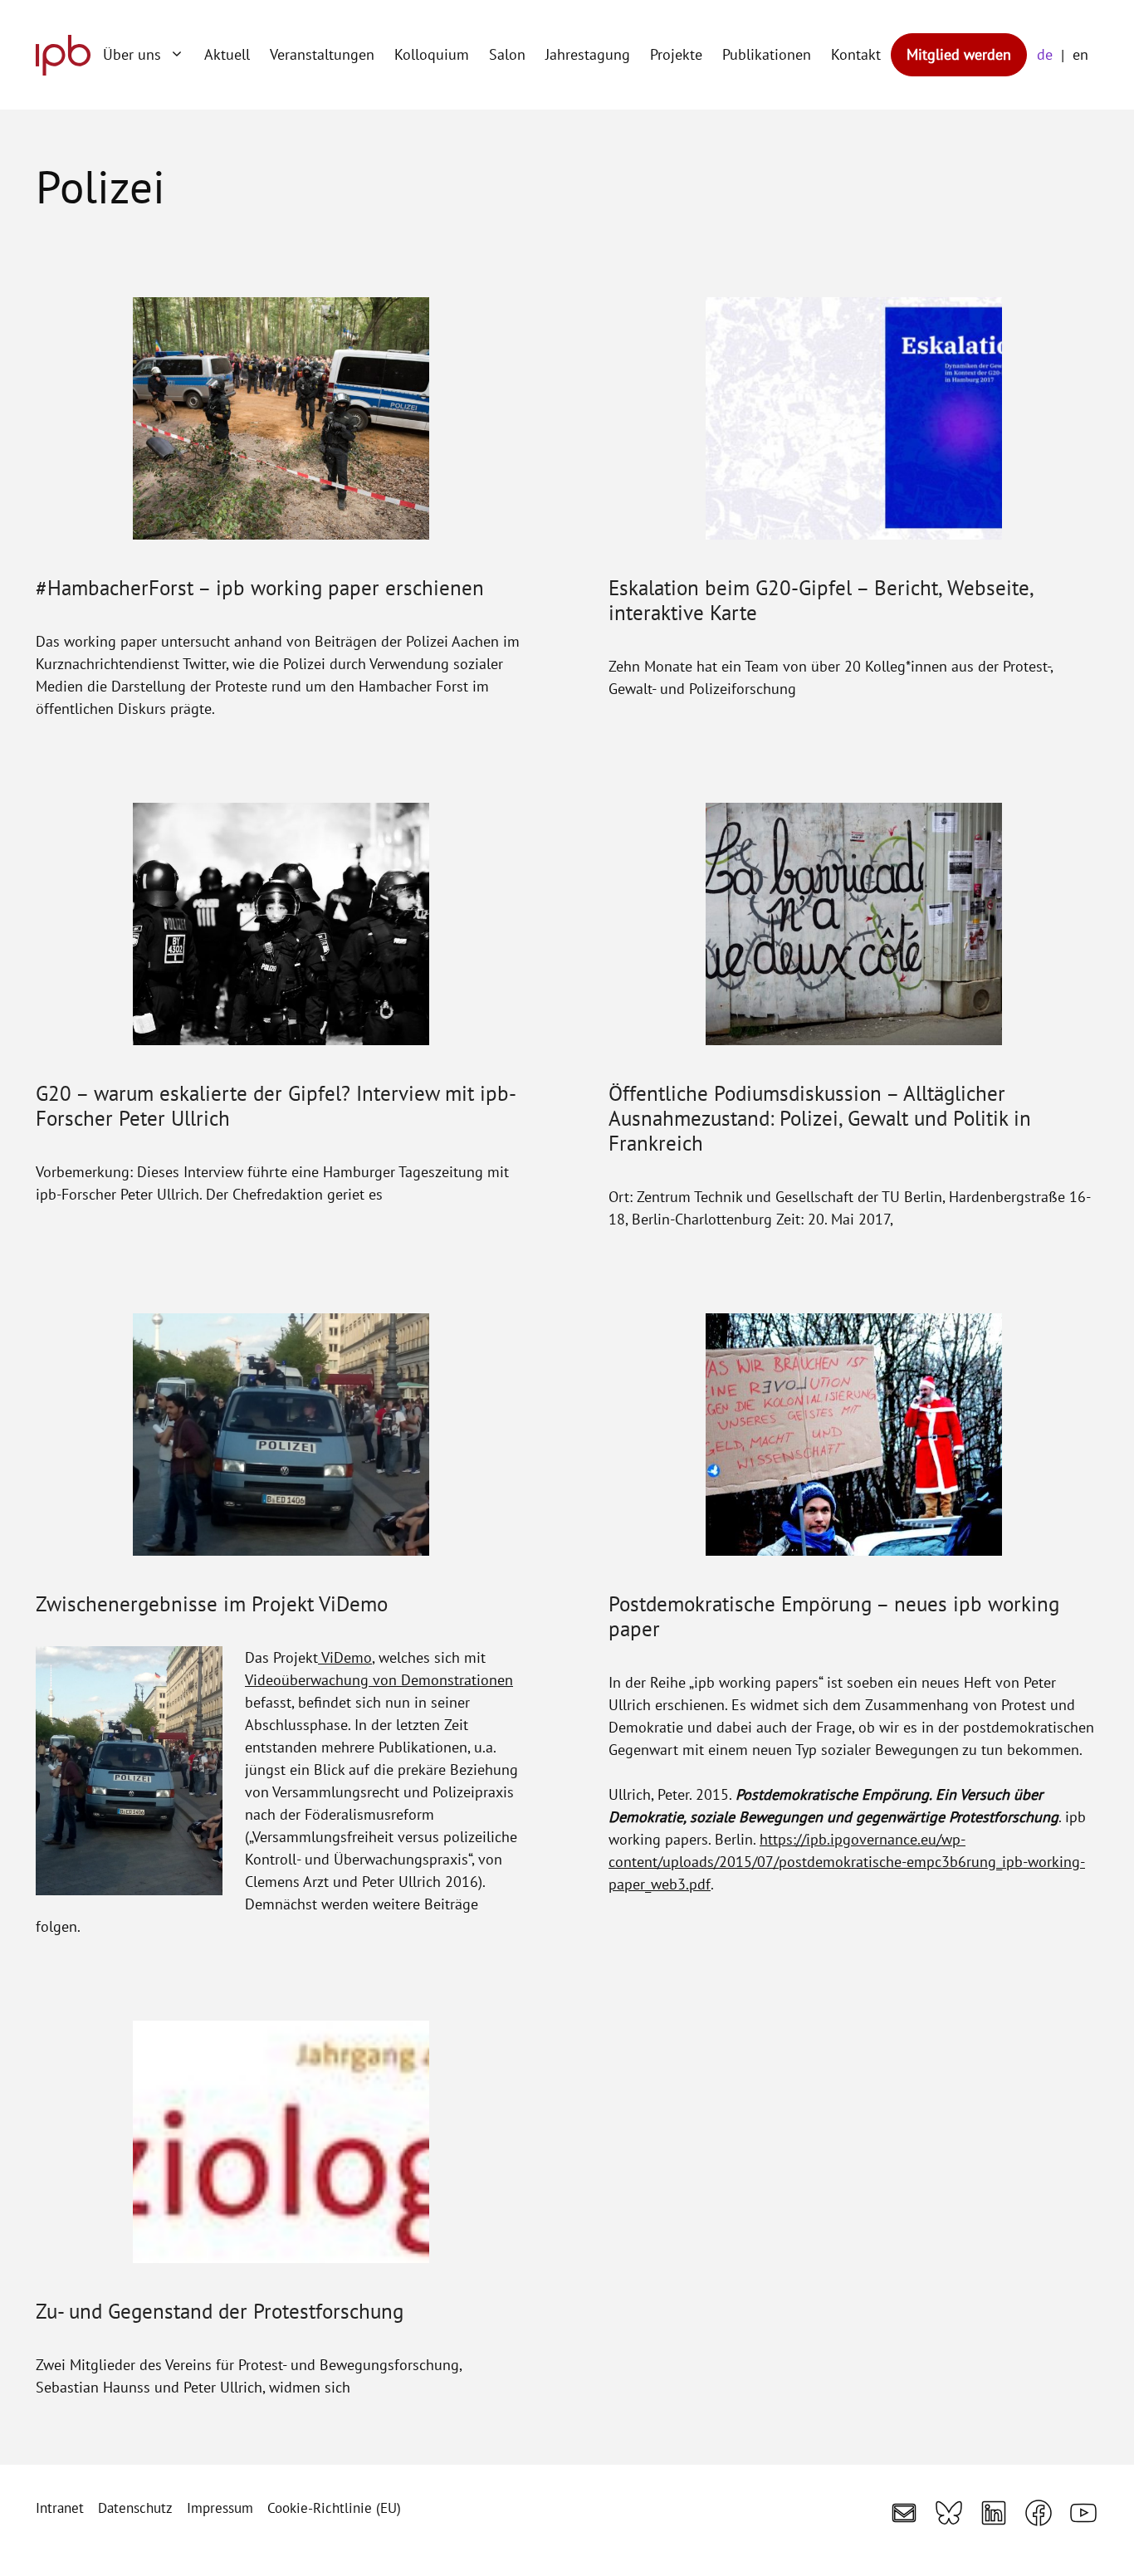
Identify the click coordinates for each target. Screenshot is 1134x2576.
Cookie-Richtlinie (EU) (334, 2508)
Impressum (220, 2508)
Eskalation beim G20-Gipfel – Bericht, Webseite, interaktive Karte (821, 600)
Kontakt (856, 54)
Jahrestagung (588, 54)
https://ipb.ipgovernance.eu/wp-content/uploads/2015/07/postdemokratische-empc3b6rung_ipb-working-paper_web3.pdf (847, 1862)
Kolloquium (432, 54)
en (1080, 54)
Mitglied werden (959, 54)
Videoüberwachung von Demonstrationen (379, 1680)
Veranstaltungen (322, 54)
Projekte (676, 54)
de (1045, 54)
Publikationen (767, 54)
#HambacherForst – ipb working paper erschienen (260, 588)
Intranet (60, 2508)
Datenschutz (135, 2508)
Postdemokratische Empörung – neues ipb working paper (834, 1616)
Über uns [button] (132, 54)
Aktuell (227, 54)
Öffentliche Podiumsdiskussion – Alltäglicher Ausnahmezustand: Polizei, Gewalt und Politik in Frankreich (820, 1118)
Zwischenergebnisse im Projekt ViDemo (212, 1604)
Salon (507, 54)
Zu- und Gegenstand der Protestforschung (220, 2311)
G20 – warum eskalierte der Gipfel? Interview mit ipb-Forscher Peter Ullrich (276, 1106)
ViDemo (345, 1657)
